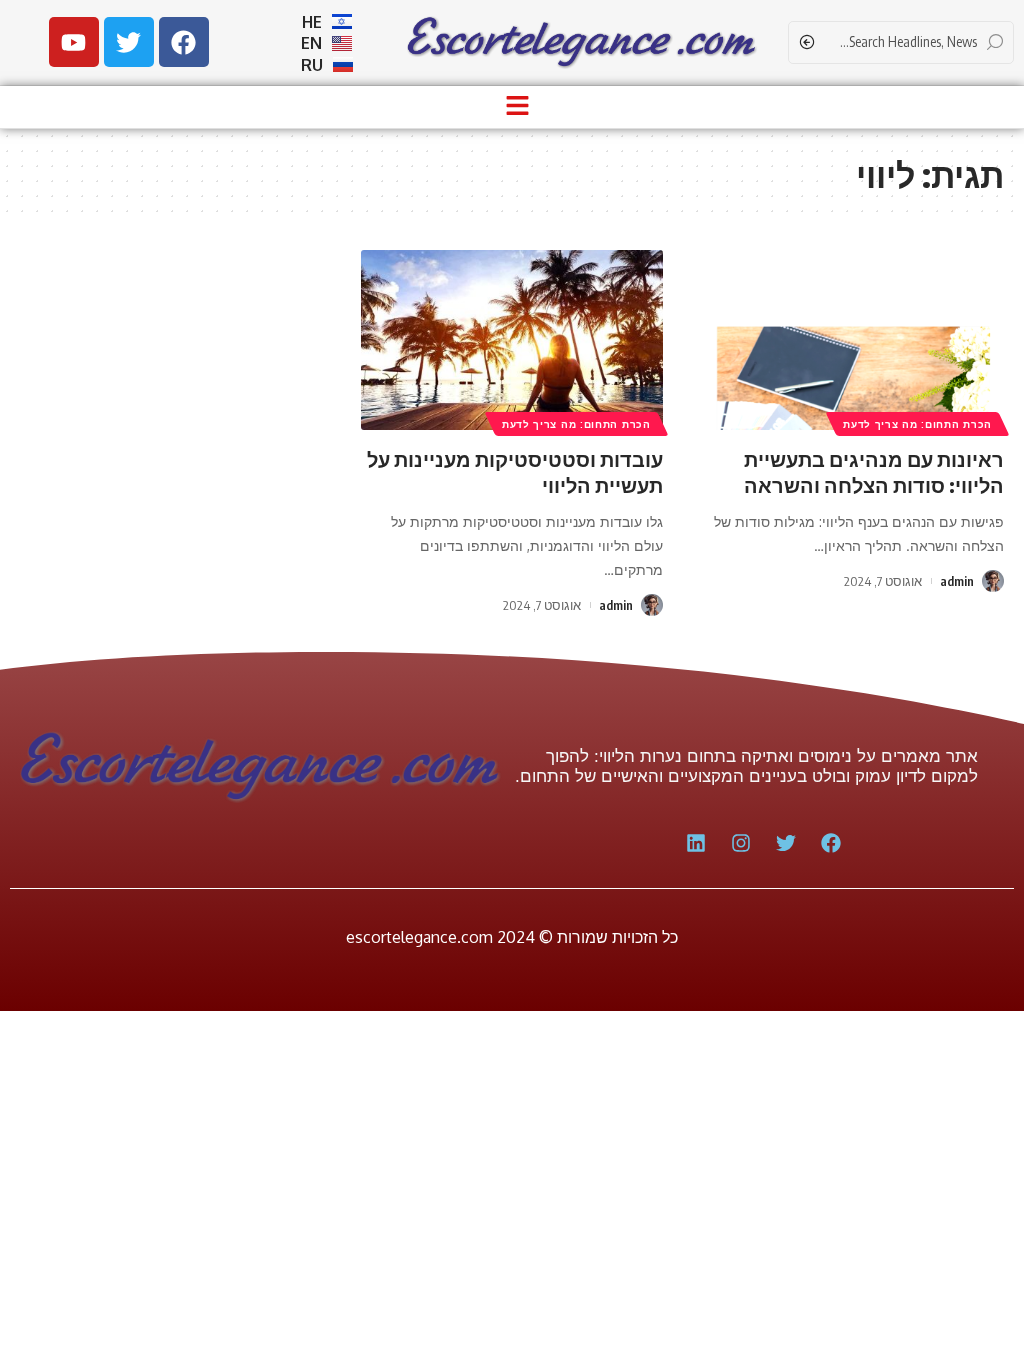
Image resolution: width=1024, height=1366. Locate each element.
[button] (517, 107)
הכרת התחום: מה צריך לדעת (917, 424)
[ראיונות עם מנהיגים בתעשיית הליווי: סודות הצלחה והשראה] (853, 340)
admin (957, 581)
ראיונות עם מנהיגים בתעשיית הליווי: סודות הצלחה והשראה (874, 471)
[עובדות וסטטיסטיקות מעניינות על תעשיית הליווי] (511, 340)
